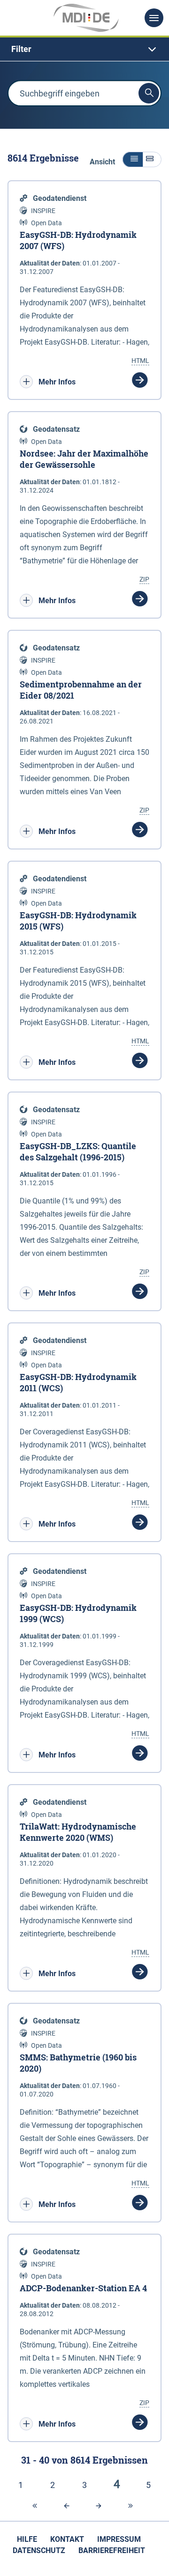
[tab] (84, 49)
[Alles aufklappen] (152, 159)
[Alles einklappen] (133, 159)
